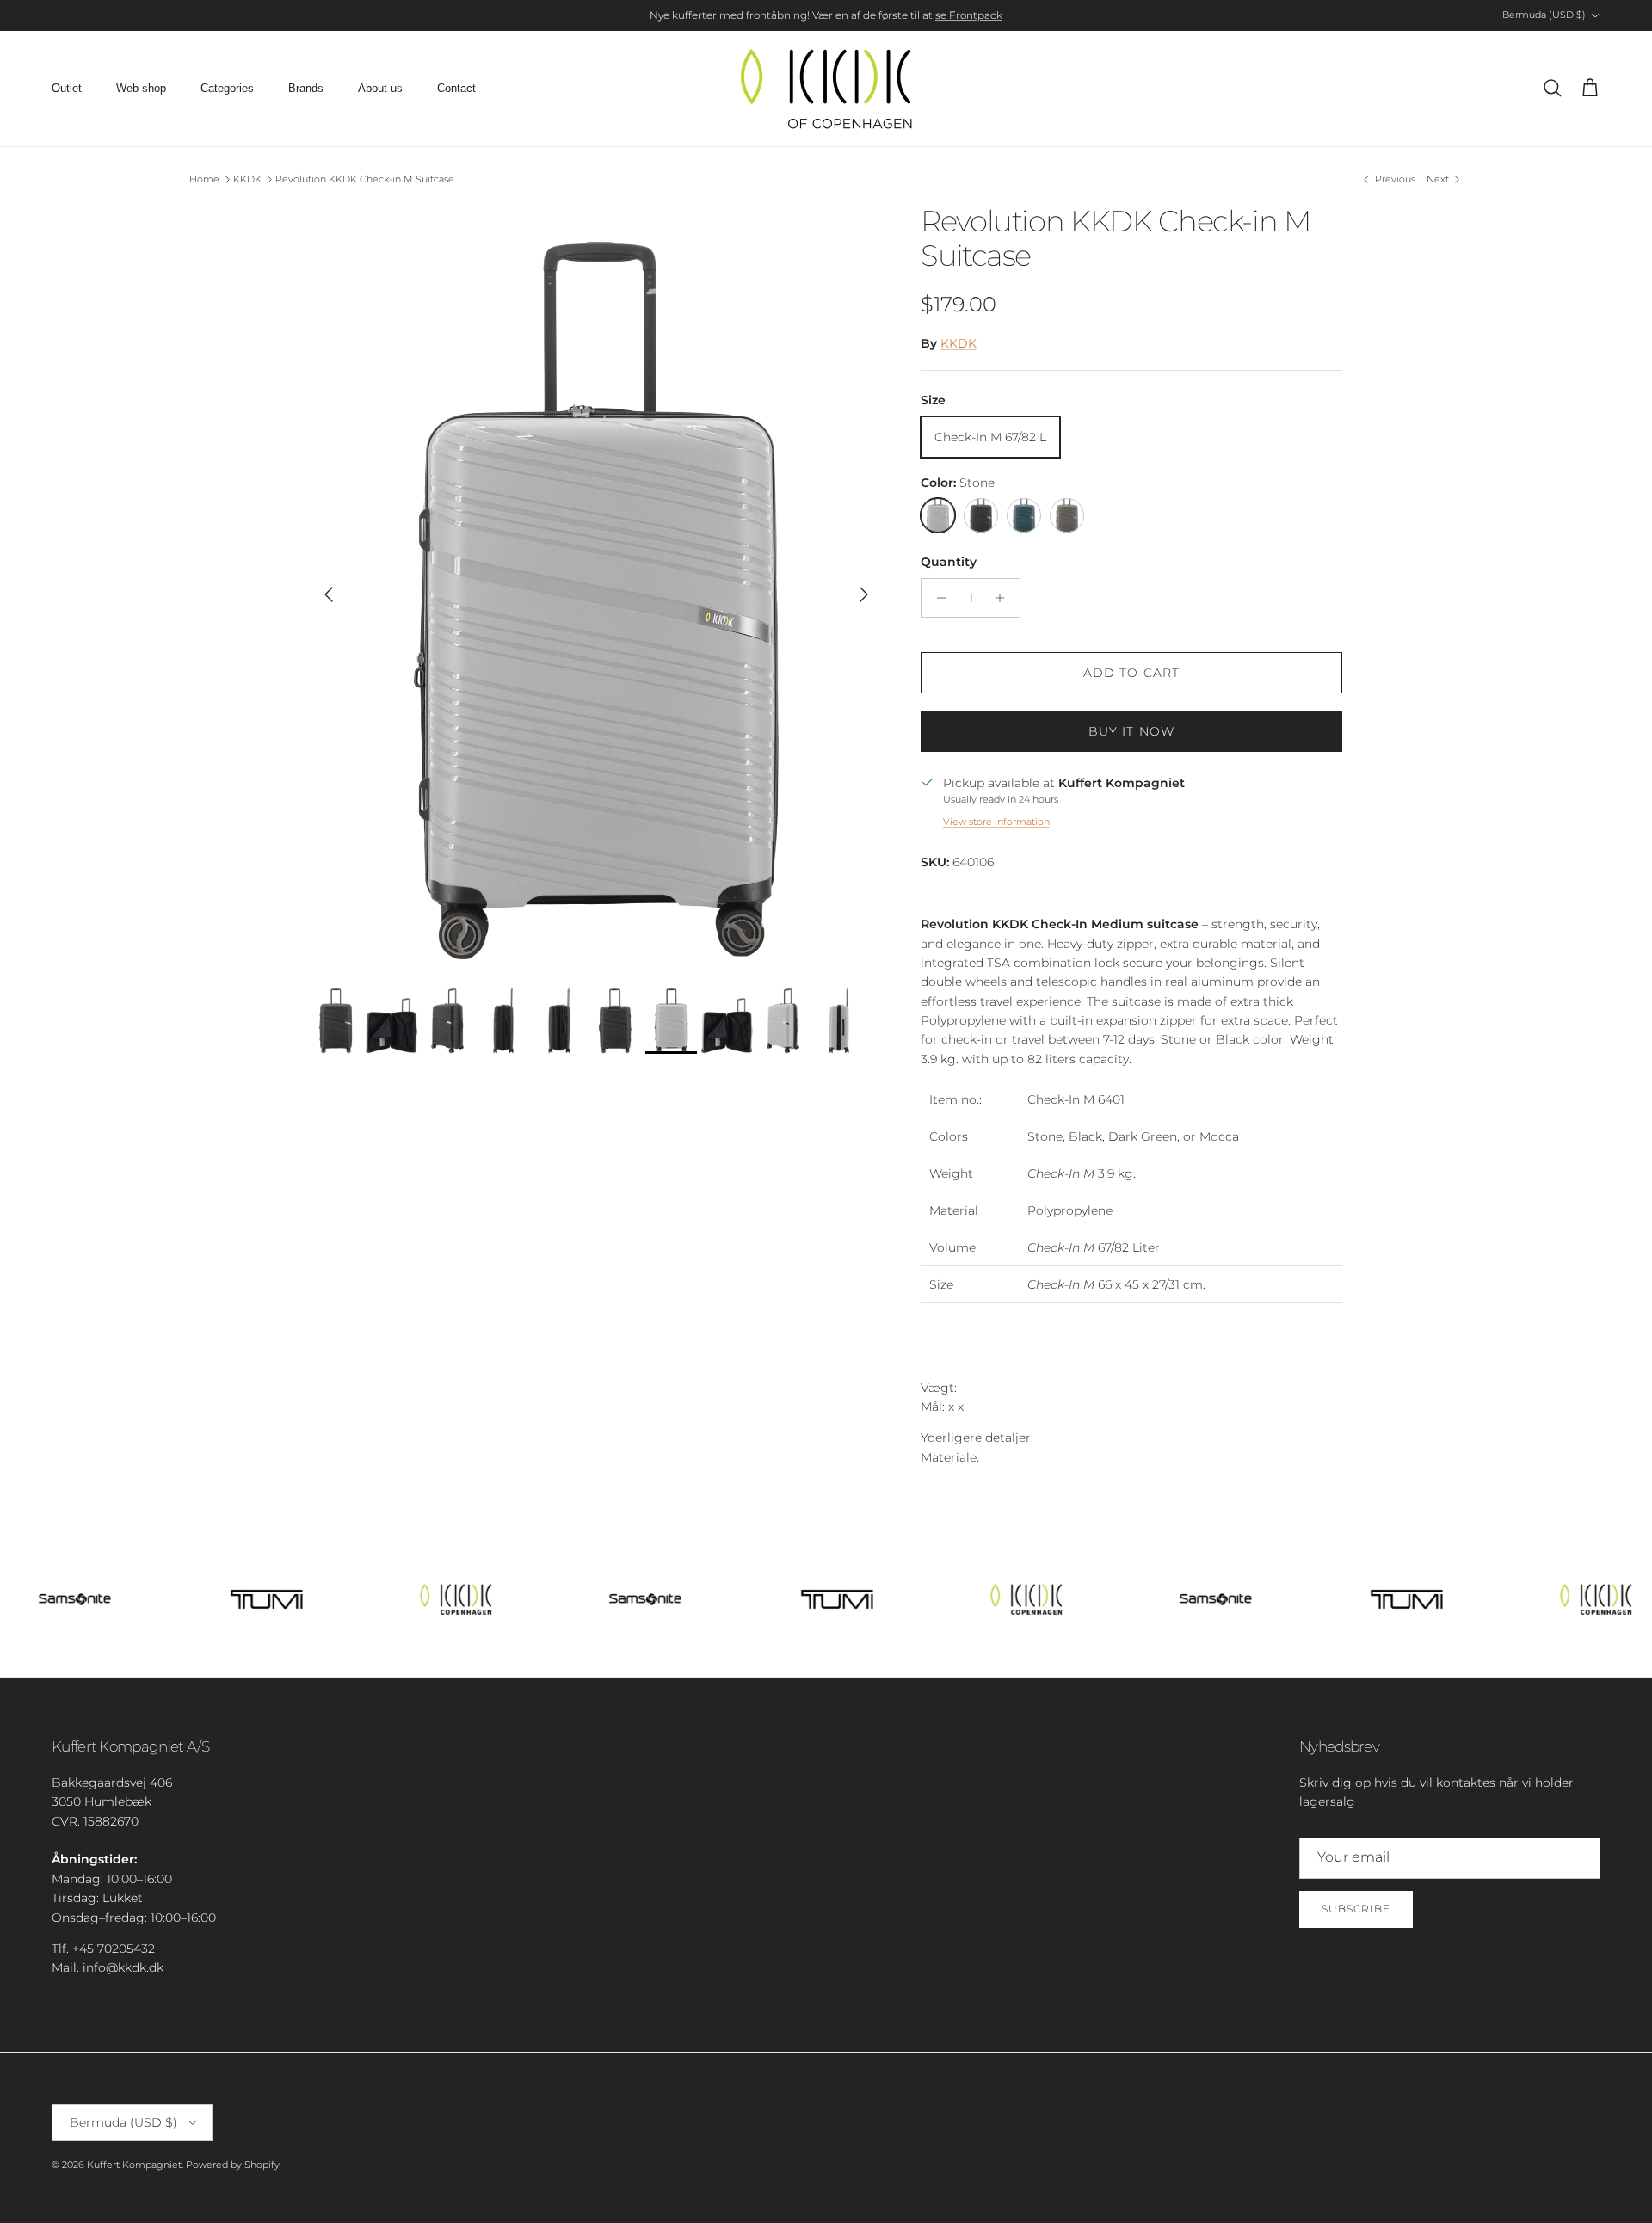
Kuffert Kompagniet (134, 2164)
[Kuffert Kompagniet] (826, 89)
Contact (456, 88)
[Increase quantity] (1005, 598)
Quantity (949, 562)
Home (204, 179)
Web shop (141, 88)
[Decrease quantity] (937, 598)
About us (380, 88)
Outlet (67, 88)
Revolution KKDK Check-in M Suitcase (365, 179)
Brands (306, 88)
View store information (996, 822)
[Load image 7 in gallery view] (596, 586)
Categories (227, 88)
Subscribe (1356, 1909)
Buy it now (1131, 731)
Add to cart (1131, 673)
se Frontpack (969, 15)
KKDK (247, 179)
